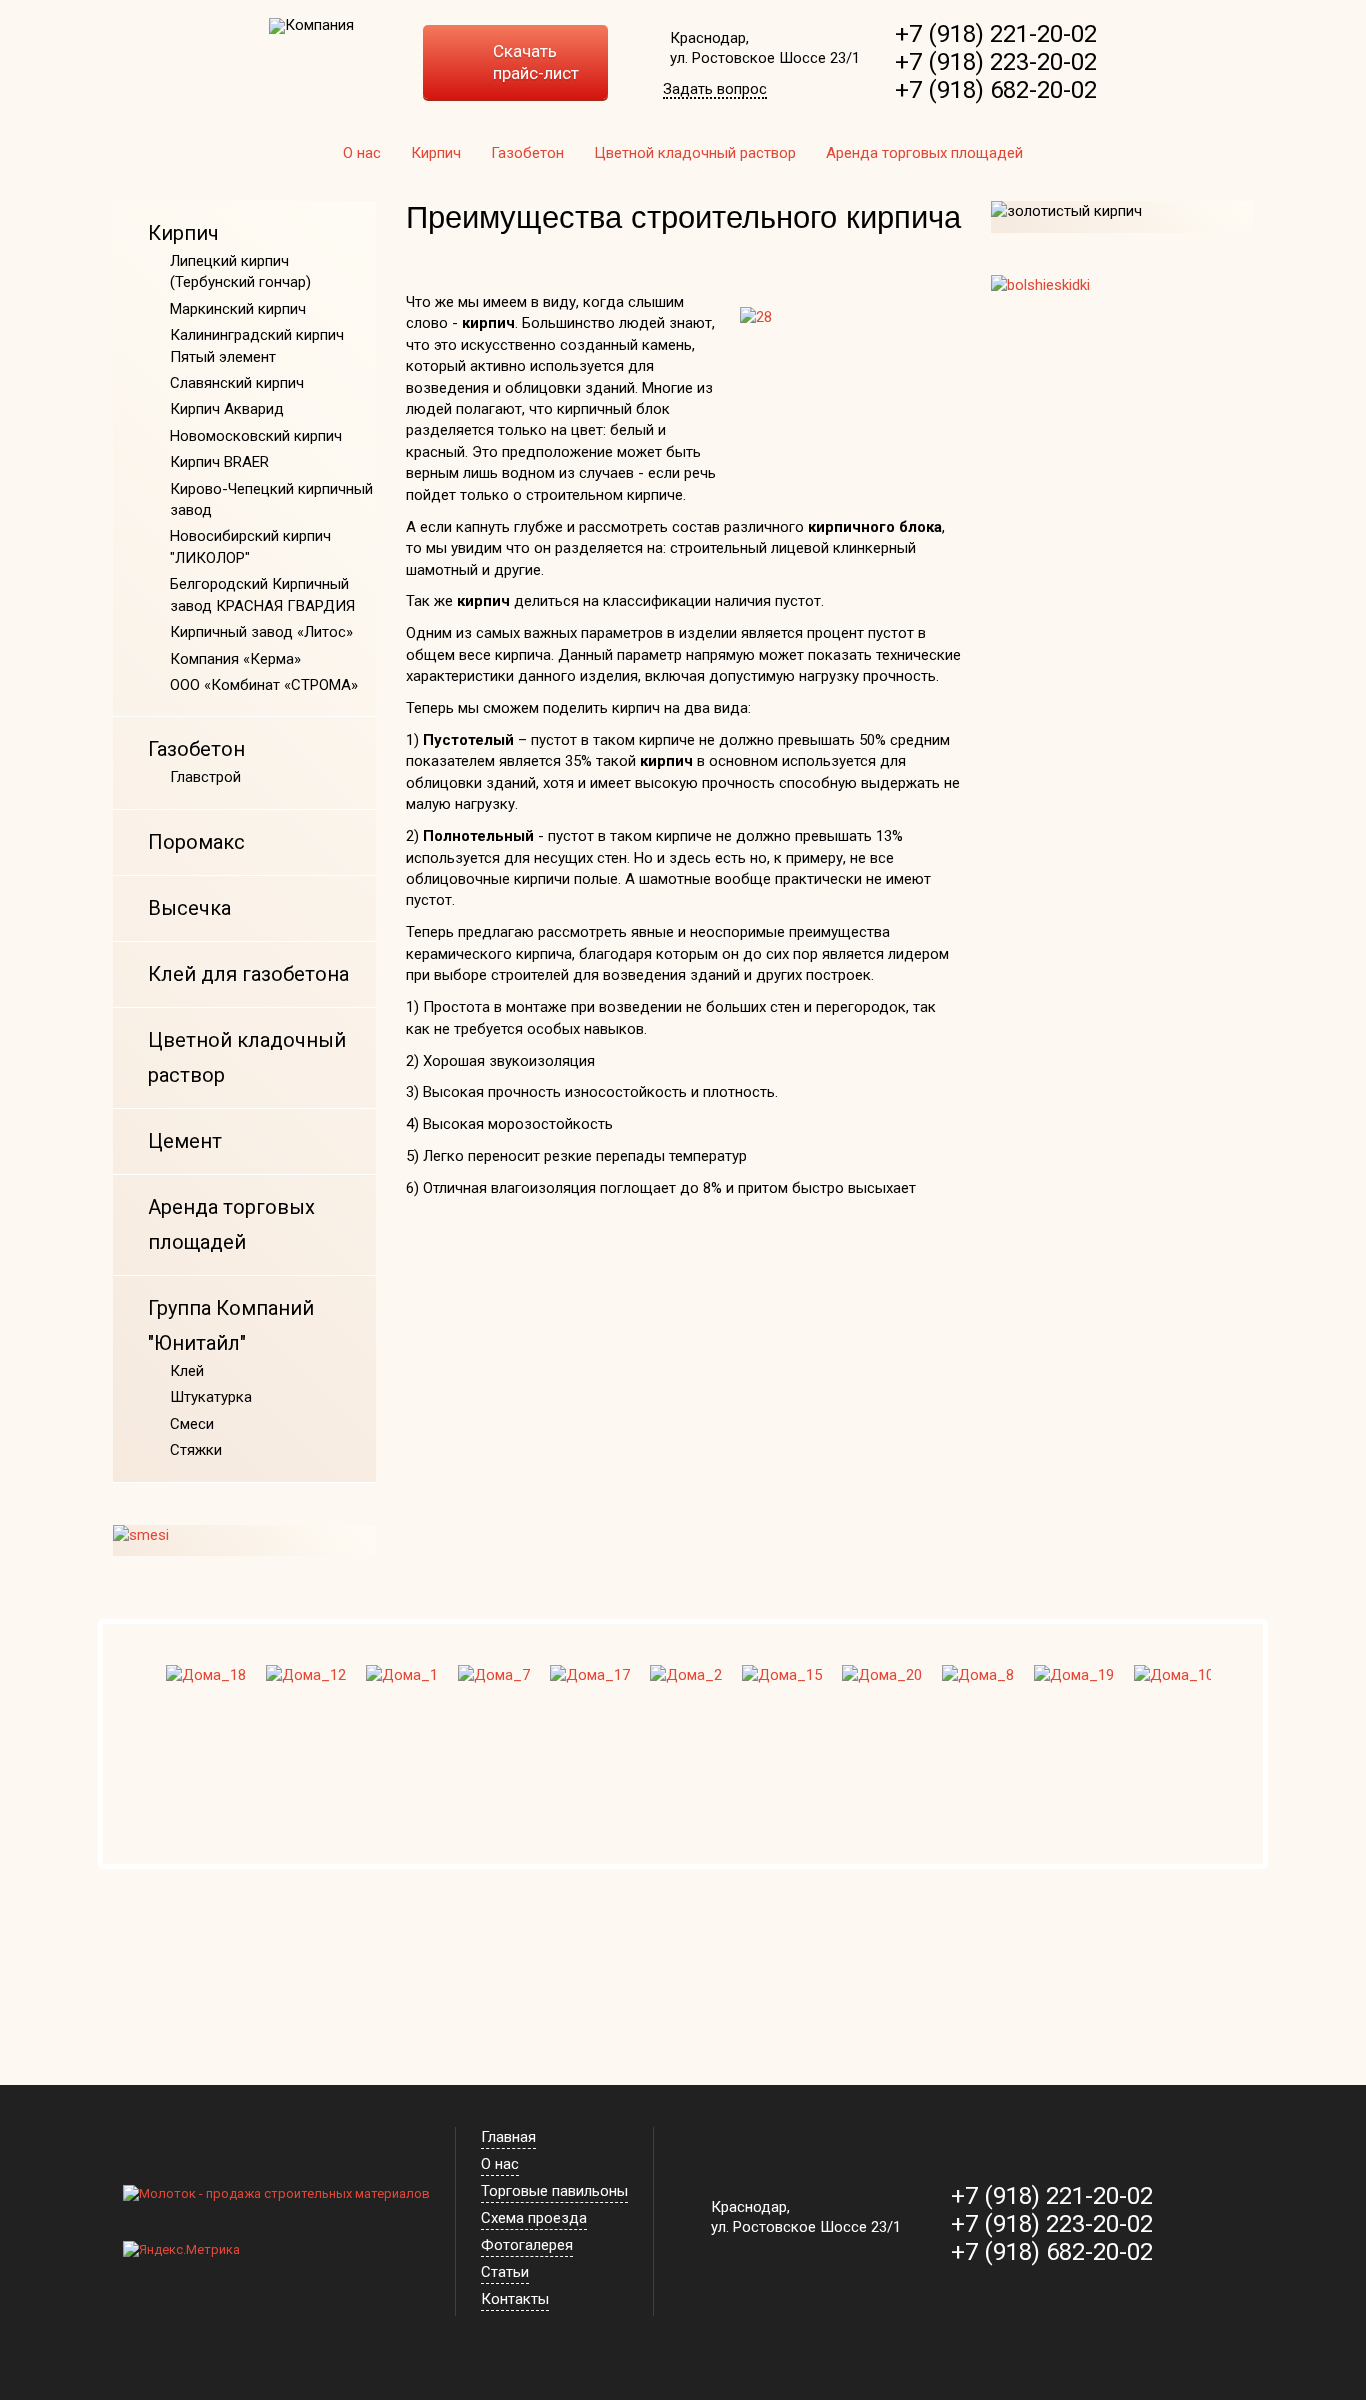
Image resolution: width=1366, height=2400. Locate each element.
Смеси (192, 1424)
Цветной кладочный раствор (695, 153)
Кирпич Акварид (227, 409)
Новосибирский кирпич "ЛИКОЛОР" (250, 546)
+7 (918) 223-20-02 (996, 62)
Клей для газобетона (248, 974)
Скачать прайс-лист (536, 62)
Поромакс (196, 842)
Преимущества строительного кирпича (683, 218)
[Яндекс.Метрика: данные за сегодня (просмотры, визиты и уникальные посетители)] (181, 2250)
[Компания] (311, 26)
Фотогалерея (527, 2245)
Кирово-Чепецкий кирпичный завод (271, 499)
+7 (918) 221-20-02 (996, 34)
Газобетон (527, 153)
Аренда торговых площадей (924, 153)
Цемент (185, 1141)
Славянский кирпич (237, 383)
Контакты (515, 2299)
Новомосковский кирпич (256, 436)
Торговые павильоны (554, 2191)
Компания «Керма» (235, 659)
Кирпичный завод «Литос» (261, 632)
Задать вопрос (715, 90)
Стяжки (196, 1450)
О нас (362, 153)
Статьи (505, 2272)
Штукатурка (211, 1397)
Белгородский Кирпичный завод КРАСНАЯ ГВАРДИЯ (262, 594)
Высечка (189, 908)
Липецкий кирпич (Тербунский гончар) (240, 271)
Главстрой (205, 777)
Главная (508, 2137)
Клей (187, 1371)
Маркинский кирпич (238, 309)
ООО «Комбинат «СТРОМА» (264, 685)
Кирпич (436, 153)
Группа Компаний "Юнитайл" (231, 1325)
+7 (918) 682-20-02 (996, 90)
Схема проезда (534, 2218)
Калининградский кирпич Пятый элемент (257, 345)
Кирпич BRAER (219, 462)
